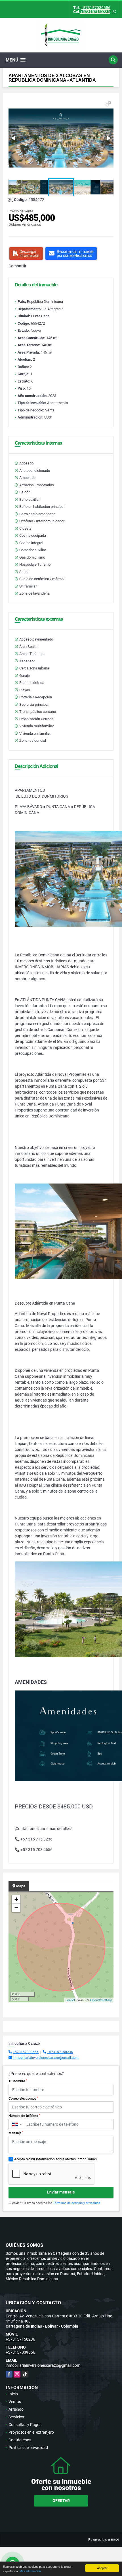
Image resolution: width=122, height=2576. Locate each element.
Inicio (13, 2394)
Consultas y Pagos (25, 2425)
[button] (108, 104)
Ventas (15, 2402)
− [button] (16, 1908)
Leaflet (70, 2000)
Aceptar (102, 2568)
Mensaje (16, 2133)
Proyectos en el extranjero (31, 2432)
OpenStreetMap (101, 2000)
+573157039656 (96, 8)
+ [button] (16, 1899)
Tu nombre (18, 2081)
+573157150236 (95, 12)
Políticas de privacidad (28, 2448)
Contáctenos (20, 2440)
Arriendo (16, 2409)
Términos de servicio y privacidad (77, 2203)
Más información (30, 2571)
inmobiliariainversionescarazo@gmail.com (46, 2058)
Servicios (16, 2417)
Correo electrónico (23, 2099)
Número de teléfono (24, 2116)
